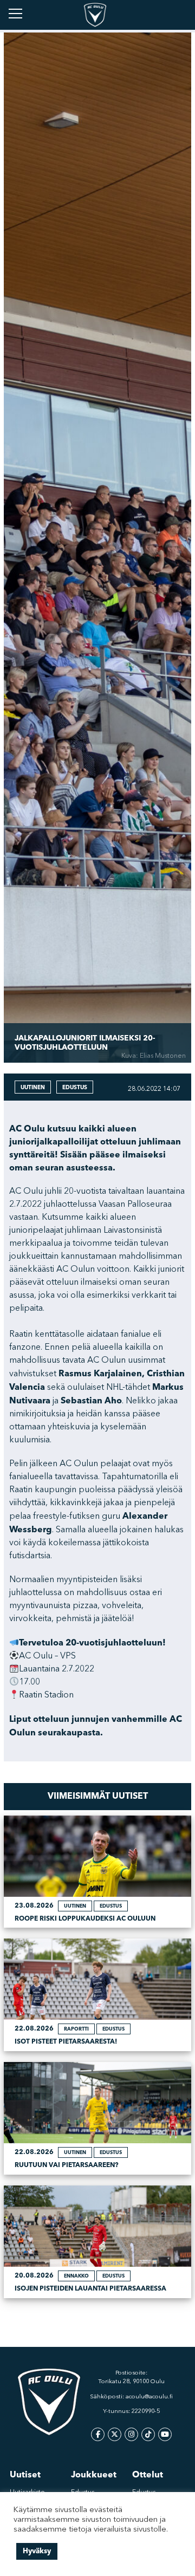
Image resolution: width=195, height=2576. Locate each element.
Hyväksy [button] (37, 2551)
